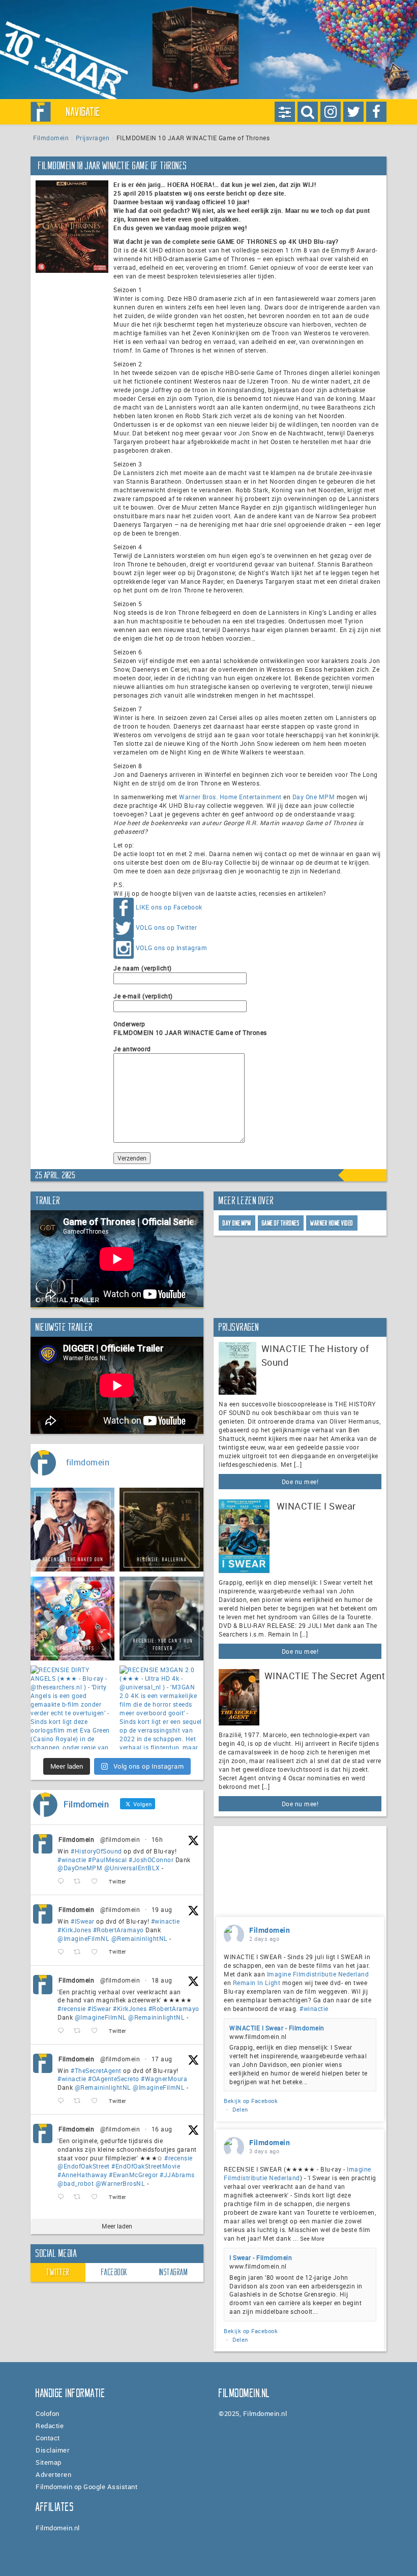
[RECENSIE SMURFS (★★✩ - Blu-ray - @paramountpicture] (72, 1619)
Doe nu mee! (300, 1482)
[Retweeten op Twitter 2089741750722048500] (80, 2031)
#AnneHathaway (82, 2175)
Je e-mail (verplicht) (143, 996)
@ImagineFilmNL (83, 1938)
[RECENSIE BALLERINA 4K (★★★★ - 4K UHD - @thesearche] (161, 1530)
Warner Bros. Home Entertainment (230, 797)
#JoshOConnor (151, 1860)
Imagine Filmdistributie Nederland (318, 1974)
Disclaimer (53, 2450)
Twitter (58, 2272)
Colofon (48, 2413)
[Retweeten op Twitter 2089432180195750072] (80, 2101)
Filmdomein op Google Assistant (86, 2487)
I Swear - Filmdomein (261, 2257)
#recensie (72, 2008)
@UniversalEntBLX (132, 1868)
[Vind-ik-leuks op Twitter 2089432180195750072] (97, 2101)
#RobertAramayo (118, 1930)
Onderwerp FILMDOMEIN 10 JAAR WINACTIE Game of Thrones (190, 1028)
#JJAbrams (177, 2175)
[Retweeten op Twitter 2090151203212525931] (80, 1952)
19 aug (162, 1909)
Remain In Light (257, 1983)
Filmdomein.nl (58, 2528)
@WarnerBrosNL (121, 2183)
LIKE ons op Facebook (169, 907)
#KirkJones (74, 1930)
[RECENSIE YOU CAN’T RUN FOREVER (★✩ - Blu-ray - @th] (161, 1619)
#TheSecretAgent (96, 2070)
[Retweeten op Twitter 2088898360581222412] (80, 2197)
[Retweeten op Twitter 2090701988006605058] (80, 1882)
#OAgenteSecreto (114, 2079)
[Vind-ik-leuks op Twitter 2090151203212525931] (97, 1952)
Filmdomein (51, 138)
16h (157, 1839)
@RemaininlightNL (140, 1938)
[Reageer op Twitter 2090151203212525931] (63, 1952)
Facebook (114, 2272)
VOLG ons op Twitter (167, 928)
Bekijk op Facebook (251, 2101)
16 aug (162, 2129)
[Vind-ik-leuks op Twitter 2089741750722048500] (97, 2031)
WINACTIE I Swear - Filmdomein (277, 2028)
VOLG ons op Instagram (172, 948)
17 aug (162, 2059)
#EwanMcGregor (133, 2175)
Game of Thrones (281, 1223)
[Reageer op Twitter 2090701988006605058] (63, 1882)
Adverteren (53, 2474)
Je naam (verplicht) (143, 968)
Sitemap (49, 2462)
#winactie (72, 1860)
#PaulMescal (108, 1860)
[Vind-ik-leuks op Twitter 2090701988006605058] (97, 1882)
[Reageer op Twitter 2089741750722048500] (63, 2031)
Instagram (174, 2272)
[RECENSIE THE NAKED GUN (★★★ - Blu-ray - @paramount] (72, 1530)
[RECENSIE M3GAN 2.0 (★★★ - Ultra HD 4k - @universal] (161, 1707)
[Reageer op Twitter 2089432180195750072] (63, 2101)
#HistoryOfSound (96, 1851)
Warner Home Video (332, 1223)
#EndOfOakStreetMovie (146, 2166)
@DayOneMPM (80, 1868)
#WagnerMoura (164, 2079)
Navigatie (83, 112)
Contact (48, 2438)
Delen (240, 2109)
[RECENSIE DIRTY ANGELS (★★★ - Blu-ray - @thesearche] (72, 1707)
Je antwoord (132, 1049)
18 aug (162, 1980)
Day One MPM (314, 797)
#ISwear (83, 1921)
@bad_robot (76, 2183)
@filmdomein (120, 1839)
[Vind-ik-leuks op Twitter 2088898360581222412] (97, 2197)
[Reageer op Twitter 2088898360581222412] (63, 2197)
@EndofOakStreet (84, 2166)
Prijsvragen (93, 138)
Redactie (50, 2426)
